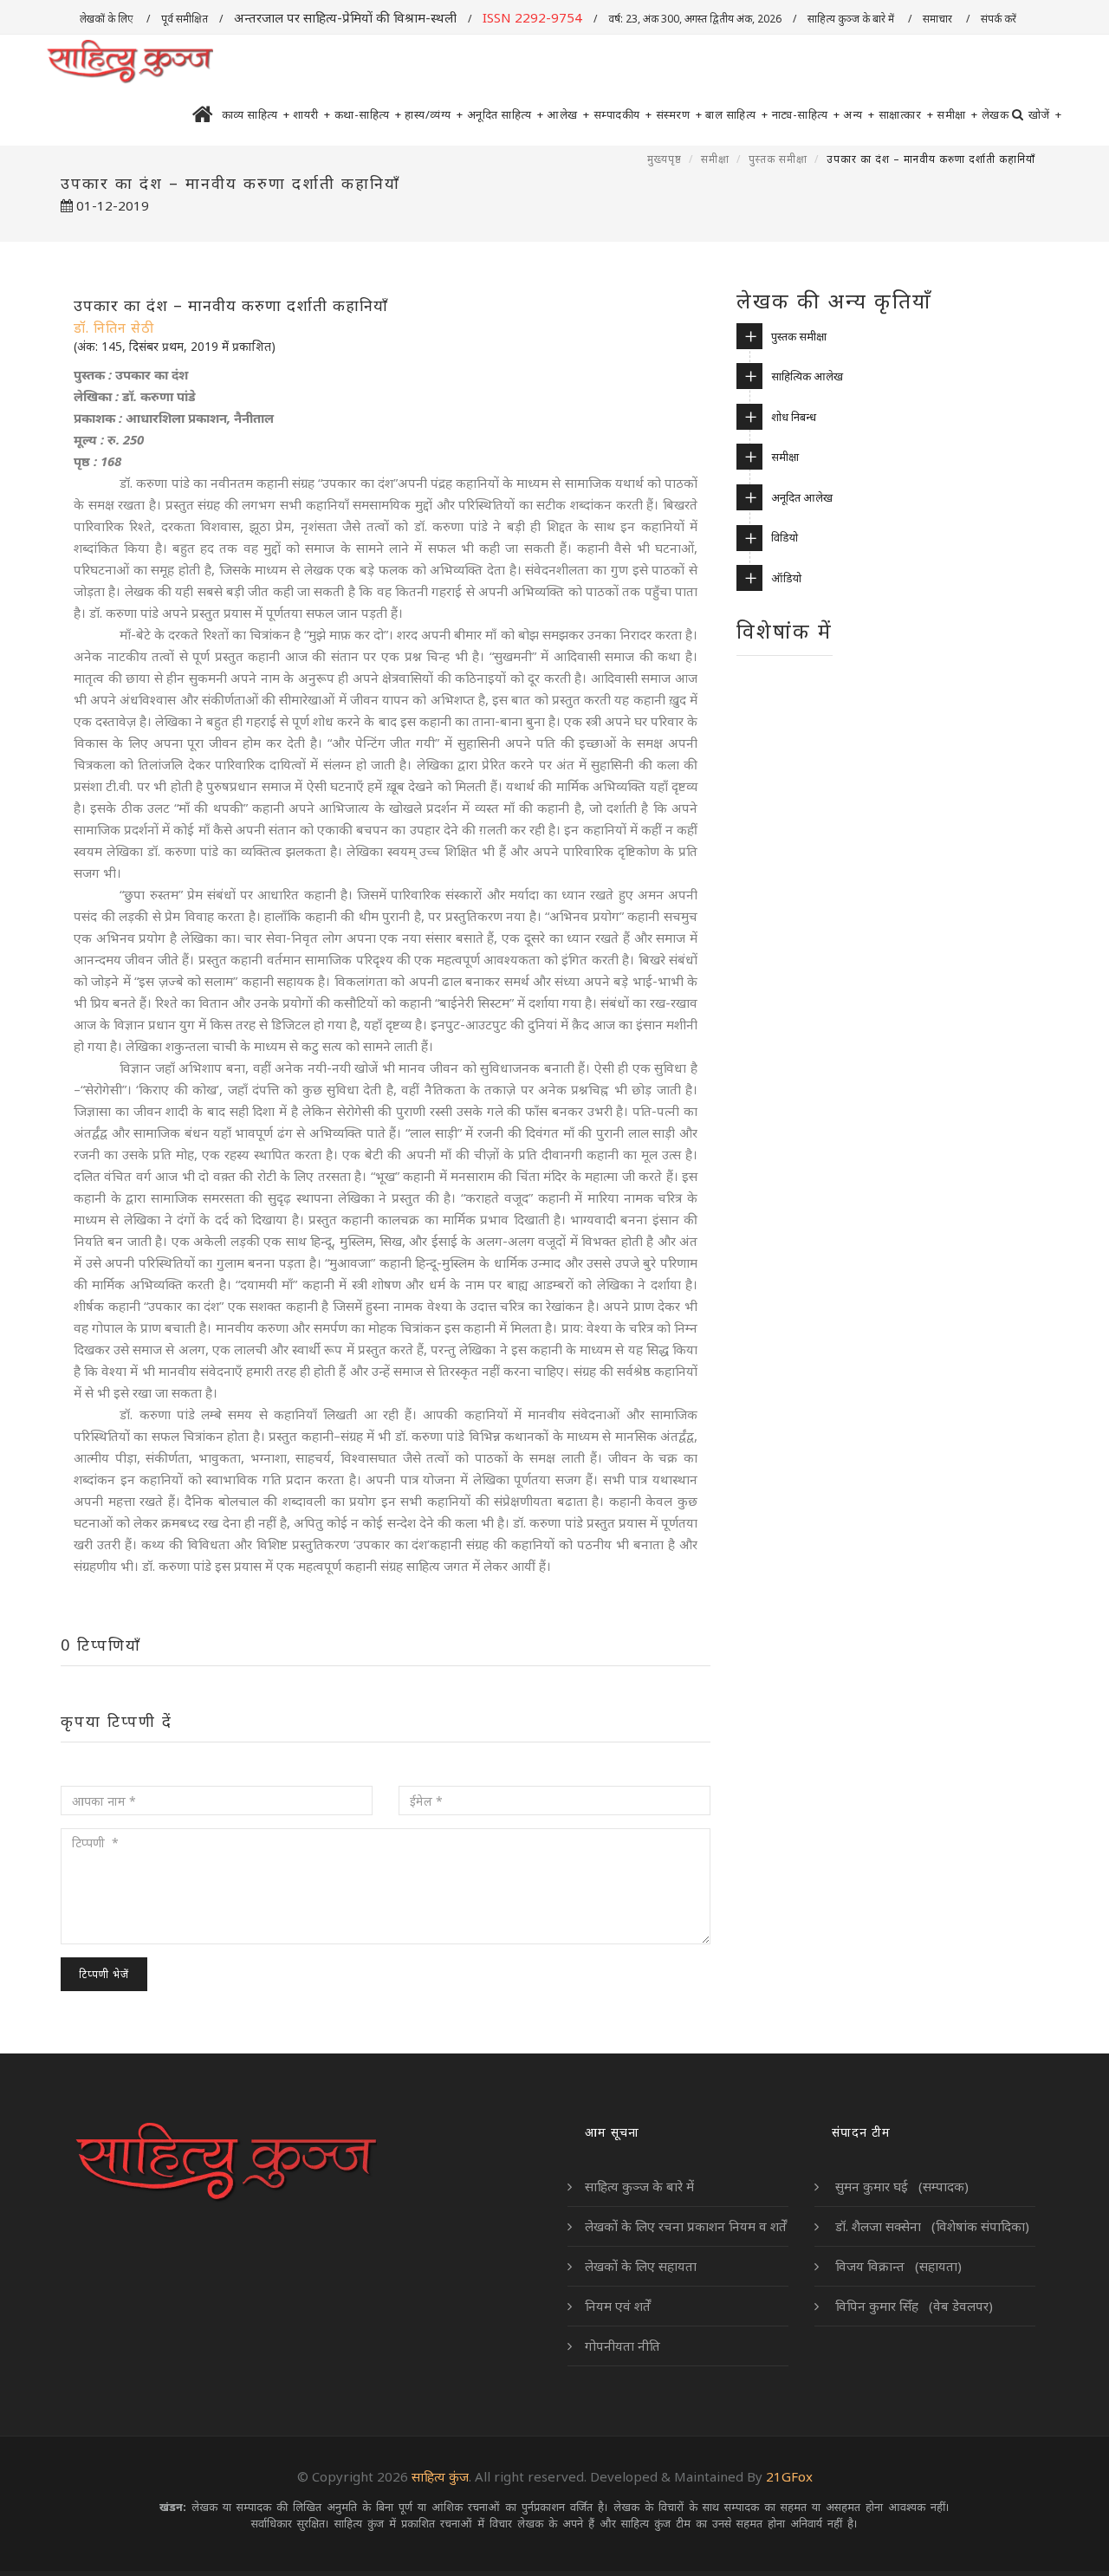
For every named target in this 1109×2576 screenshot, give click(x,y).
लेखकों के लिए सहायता (641, 2266)
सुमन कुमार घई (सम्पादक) (900, 2186)
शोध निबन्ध (794, 417)
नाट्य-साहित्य (806, 114)
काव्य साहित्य (256, 114)
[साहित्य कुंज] (130, 62)
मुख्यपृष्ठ (665, 159)
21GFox (789, 2476)
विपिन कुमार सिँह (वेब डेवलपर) (912, 2306)
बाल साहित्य (737, 114)
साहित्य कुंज (440, 2476)
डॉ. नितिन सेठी (114, 328)
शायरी (312, 114)
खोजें (1045, 114)
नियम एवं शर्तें (618, 2306)
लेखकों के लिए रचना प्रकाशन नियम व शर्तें (686, 2226)
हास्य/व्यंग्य (434, 114)
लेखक (996, 114)
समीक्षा (957, 114)
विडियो (785, 537)
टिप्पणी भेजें (104, 1974)
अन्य (859, 114)
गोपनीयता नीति (623, 2346)
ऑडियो (786, 578)
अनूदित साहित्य (506, 114)
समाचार (939, 19)
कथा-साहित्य (368, 114)
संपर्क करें (1000, 19)
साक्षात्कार (906, 114)
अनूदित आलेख (802, 497)
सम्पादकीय (623, 114)
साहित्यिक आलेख (807, 376)
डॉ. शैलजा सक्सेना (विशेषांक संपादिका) (931, 2226)
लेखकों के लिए (107, 19)
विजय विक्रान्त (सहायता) (897, 2266)
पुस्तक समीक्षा (778, 159)
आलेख (568, 114)
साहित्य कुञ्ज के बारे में (852, 19)
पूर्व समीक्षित (185, 19)
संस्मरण (679, 114)
